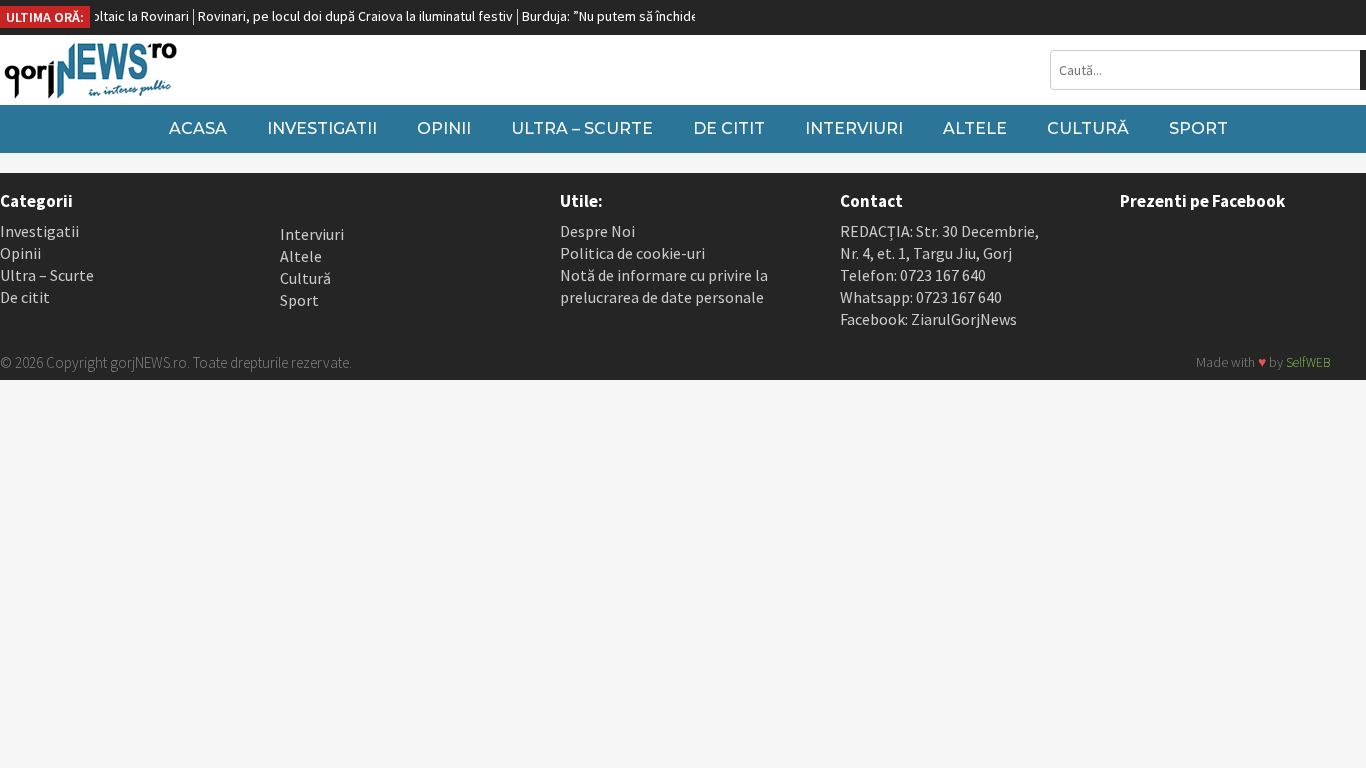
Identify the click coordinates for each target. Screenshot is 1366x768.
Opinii (444, 128)
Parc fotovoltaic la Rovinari (99, 16)
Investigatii (322, 128)
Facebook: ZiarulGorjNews (928, 319)
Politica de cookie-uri (632, 253)
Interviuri (854, 128)
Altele (975, 128)
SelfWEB (1308, 362)
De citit (729, 128)
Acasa (198, 128)
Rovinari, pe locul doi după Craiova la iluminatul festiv (345, 16)
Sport (1198, 128)
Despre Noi (597, 231)
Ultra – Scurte (582, 128)
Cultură (1088, 128)
